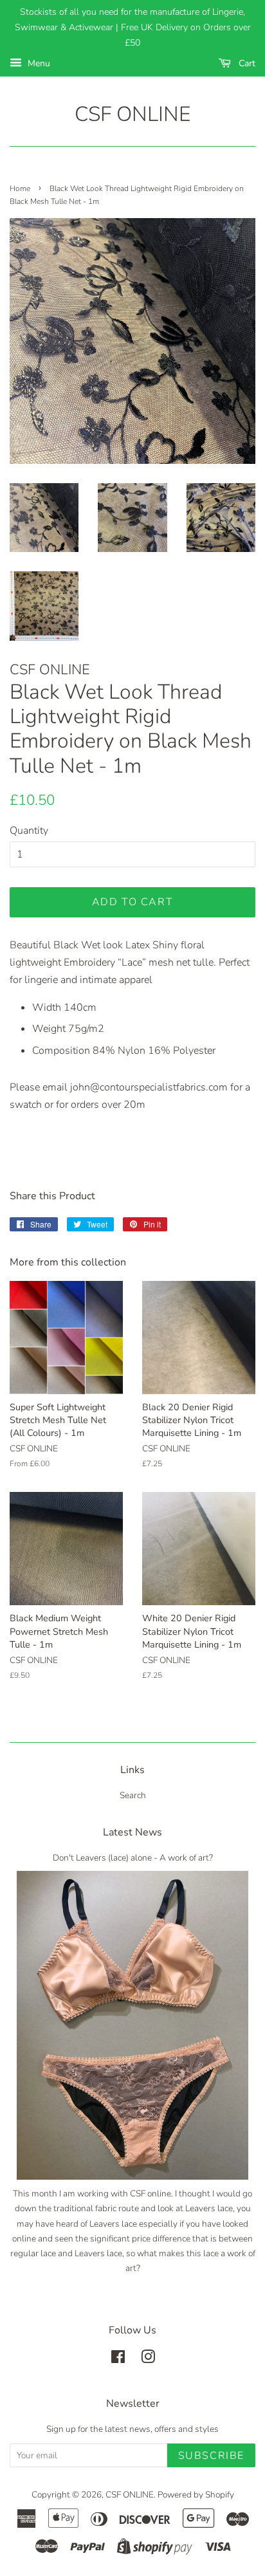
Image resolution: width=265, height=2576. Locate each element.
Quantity (29, 831)
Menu (38, 63)
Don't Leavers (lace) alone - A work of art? (133, 1858)
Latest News (132, 1832)
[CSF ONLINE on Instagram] (148, 2360)
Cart (246, 63)
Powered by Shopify (196, 2495)
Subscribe (211, 2456)
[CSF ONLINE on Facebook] (118, 2360)
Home (20, 189)
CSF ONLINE (132, 115)
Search (133, 1795)
